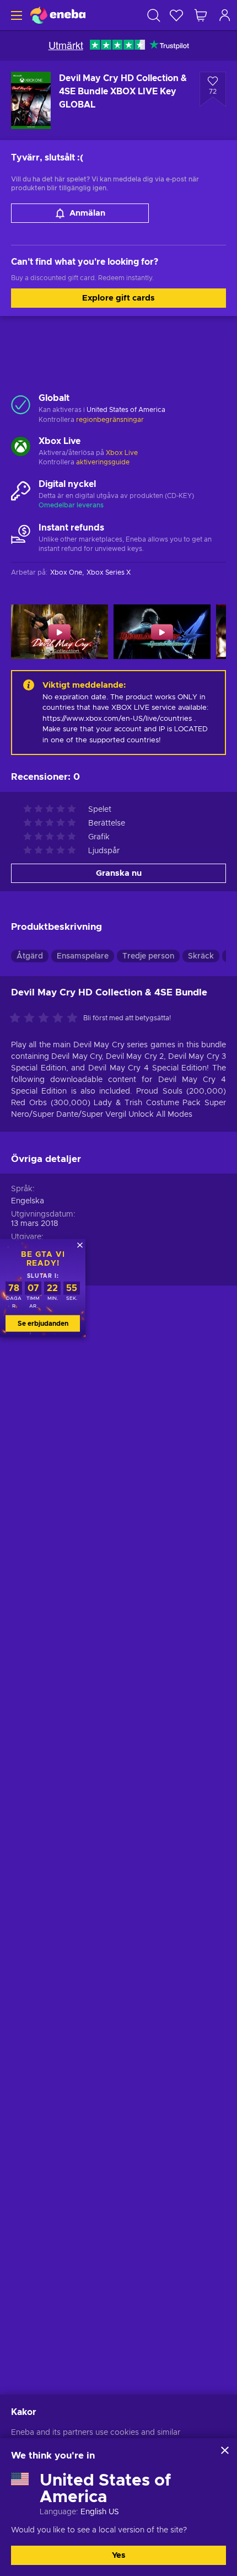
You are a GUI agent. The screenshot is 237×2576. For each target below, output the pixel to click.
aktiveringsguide (103, 462)
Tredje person (148, 956)
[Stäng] (225, 2450)
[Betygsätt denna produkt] (46, 1019)
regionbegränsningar (110, 420)
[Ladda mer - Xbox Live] (21, 448)
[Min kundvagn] (201, 15)
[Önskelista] (176, 15)
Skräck (201, 956)
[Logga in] (225, 15)
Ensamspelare (83, 956)
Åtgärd (30, 956)
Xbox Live (122, 453)
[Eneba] (58, 15)
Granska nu (119, 873)
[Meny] (15, 15)
